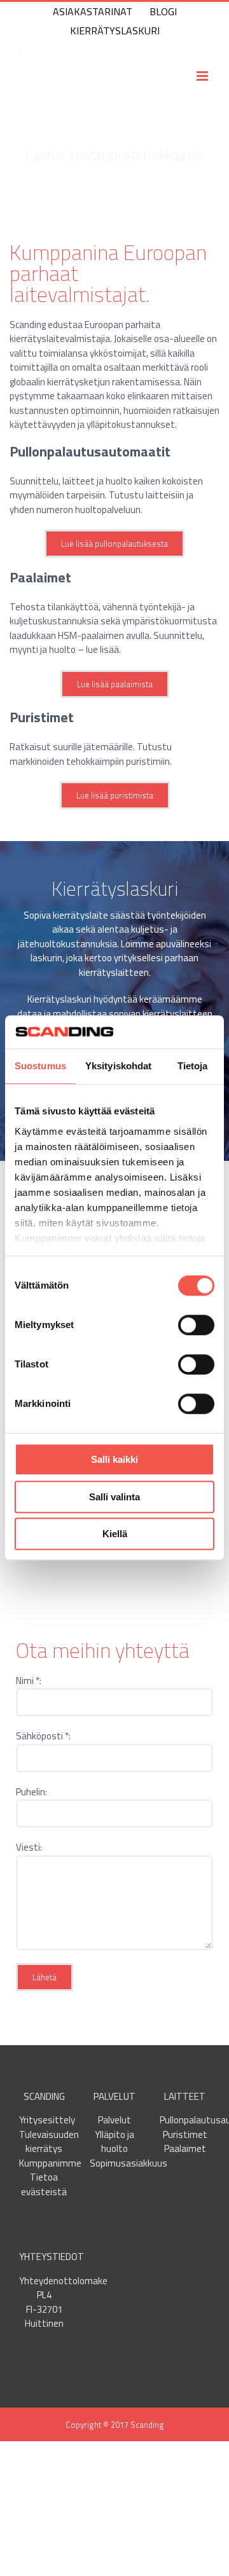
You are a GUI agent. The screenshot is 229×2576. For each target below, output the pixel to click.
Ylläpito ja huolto (114, 2142)
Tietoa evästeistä (44, 2184)
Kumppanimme (50, 2163)
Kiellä (115, 1534)
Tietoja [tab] (193, 1066)
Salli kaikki (114, 1460)
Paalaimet (185, 2148)
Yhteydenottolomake (63, 2281)
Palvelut (114, 2120)
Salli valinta (114, 1497)
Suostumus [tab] (40, 1066)
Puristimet (185, 2134)
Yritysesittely (47, 2120)
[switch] (196, 1326)
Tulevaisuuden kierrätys (49, 2142)
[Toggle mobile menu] (203, 76)
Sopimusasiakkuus (128, 2163)
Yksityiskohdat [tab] (118, 1066)
